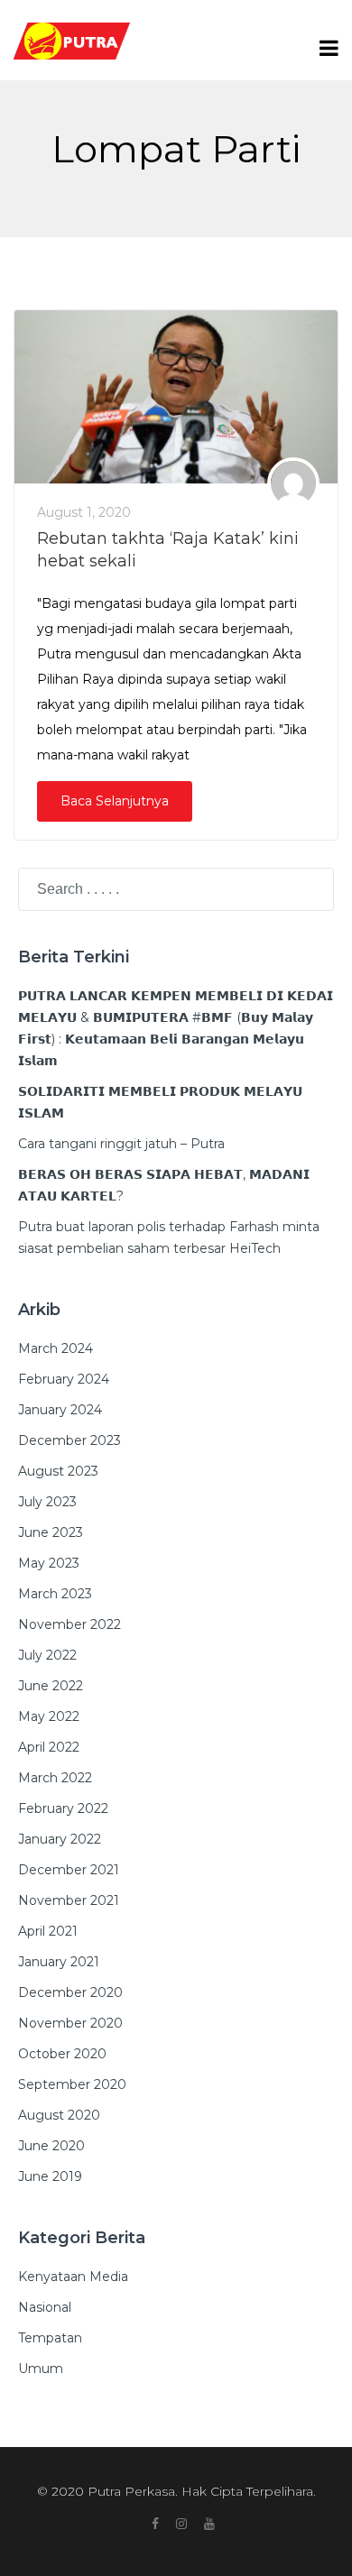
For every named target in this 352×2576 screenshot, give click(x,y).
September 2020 (72, 2084)
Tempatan (50, 2338)
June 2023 (51, 1532)
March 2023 (55, 1594)
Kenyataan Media (73, 2277)
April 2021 (48, 1931)
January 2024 (60, 1410)
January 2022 (60, 1839)
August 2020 (59, 2115)
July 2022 (47, 1655)
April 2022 (49, 1747)
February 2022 (63, 1808)
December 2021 (69, 1870)
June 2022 (51, 1686)
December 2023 (69, 1440)
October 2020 (62, 2054)
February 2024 (64, 1379)
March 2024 (56, 1348)
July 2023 (47, 1502)
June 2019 (50, 2176)
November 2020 (70, 2023)
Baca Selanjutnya (115, 801)
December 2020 (70, 1992)
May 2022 (49, 1716)
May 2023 (49, 1563)
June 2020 (51, 2146)
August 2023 (58, 1471)
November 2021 (69, 1900)
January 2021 (59, 1962)
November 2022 (69, 1624)
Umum (41, 2369)
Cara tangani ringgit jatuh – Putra (121, 1144)
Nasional (45, 2307)
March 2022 (55, 1778)
